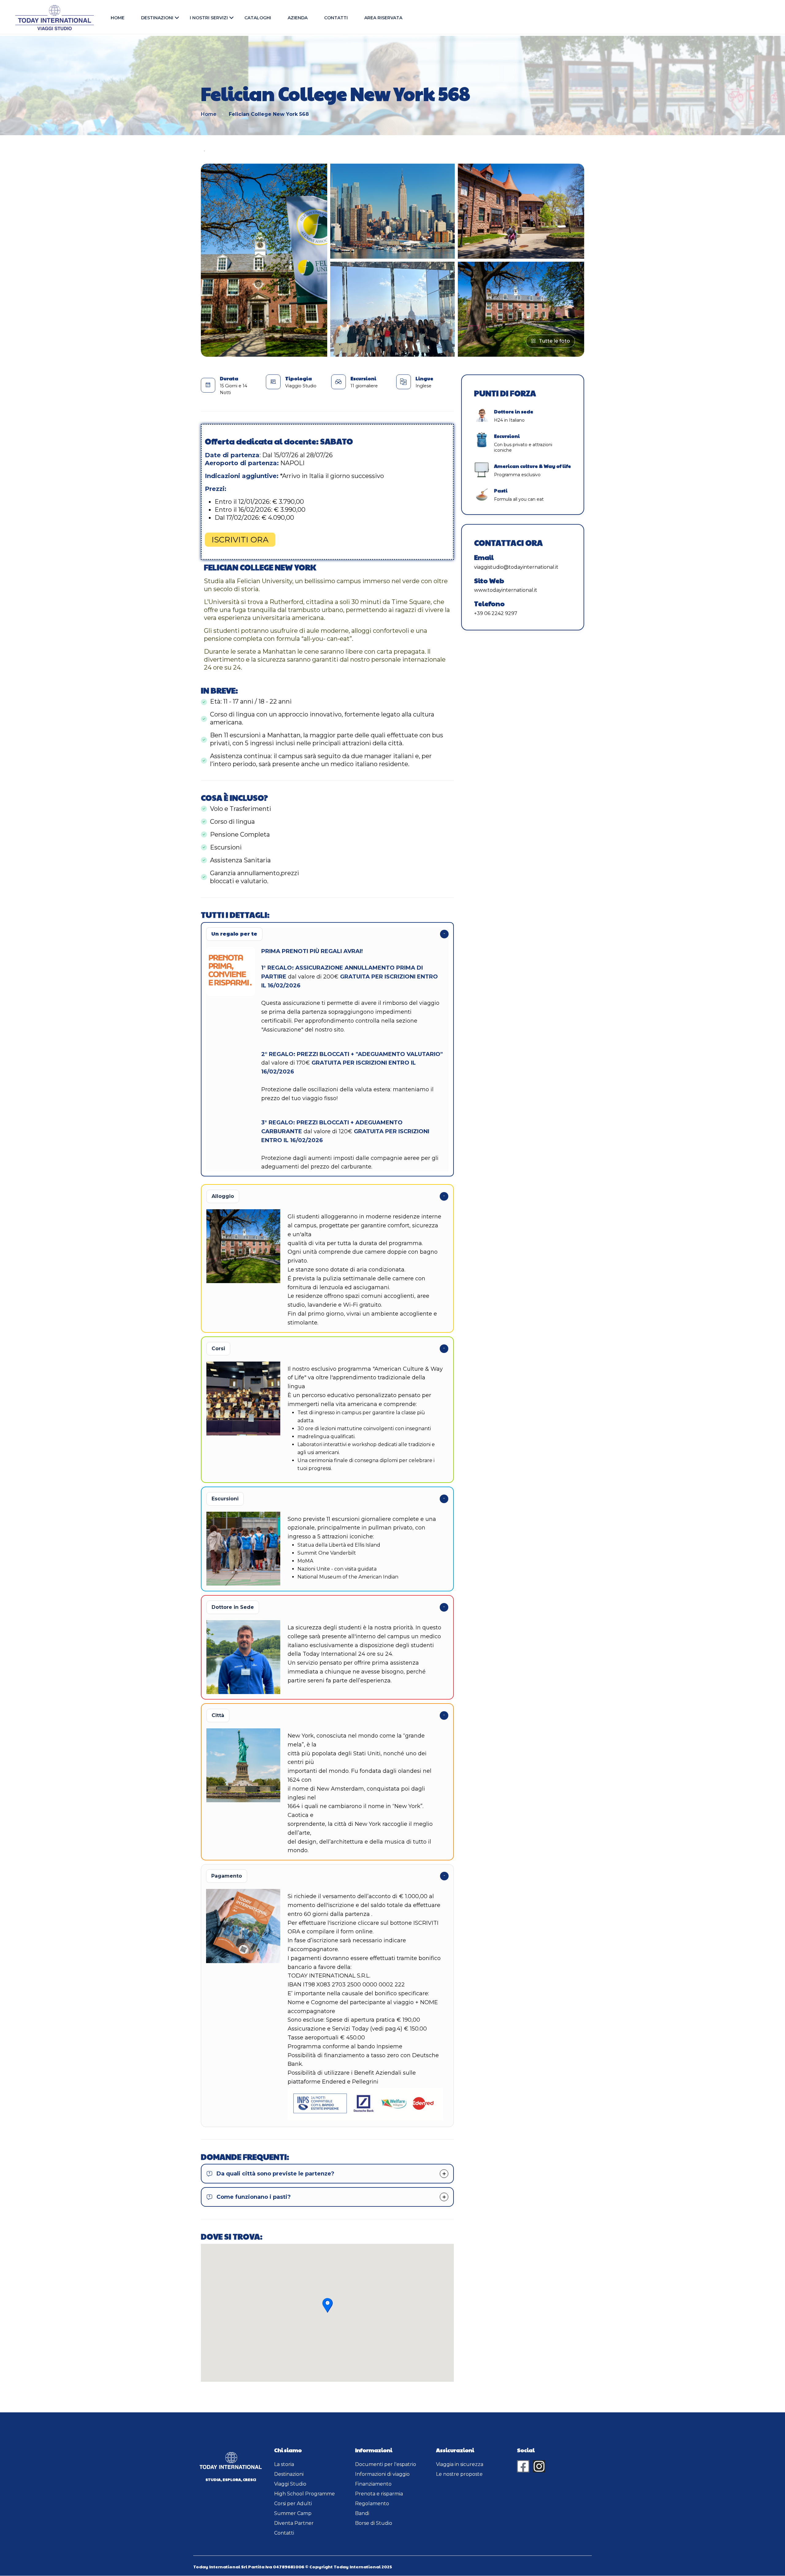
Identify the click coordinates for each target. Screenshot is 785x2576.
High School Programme (304, 2494)
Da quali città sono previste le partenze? (275, 2174)
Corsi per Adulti (293, 2504)
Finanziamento (373, 2484)
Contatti (336, 18)
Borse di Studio (374, 2523)
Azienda (298, 18)
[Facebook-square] (523, 2466)
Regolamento (372, 2504)
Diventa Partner (294, 2523)
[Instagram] (539, 2466)
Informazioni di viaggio (382, 2474)
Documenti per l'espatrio (386, 2464)
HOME (118, 18)
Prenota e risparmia (379, 2494)
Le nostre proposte (459, 2474)
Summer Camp (293, 2513)
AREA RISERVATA (383, 18)
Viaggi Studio (290, 2484)
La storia (284, 2464)
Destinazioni (157, 18)
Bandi (362, 2513)
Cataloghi (258, 18)
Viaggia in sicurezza (460, 2464)
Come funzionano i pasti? (254, 2197)
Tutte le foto (554, 341)
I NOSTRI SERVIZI (209, 18)
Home (209, 114)
